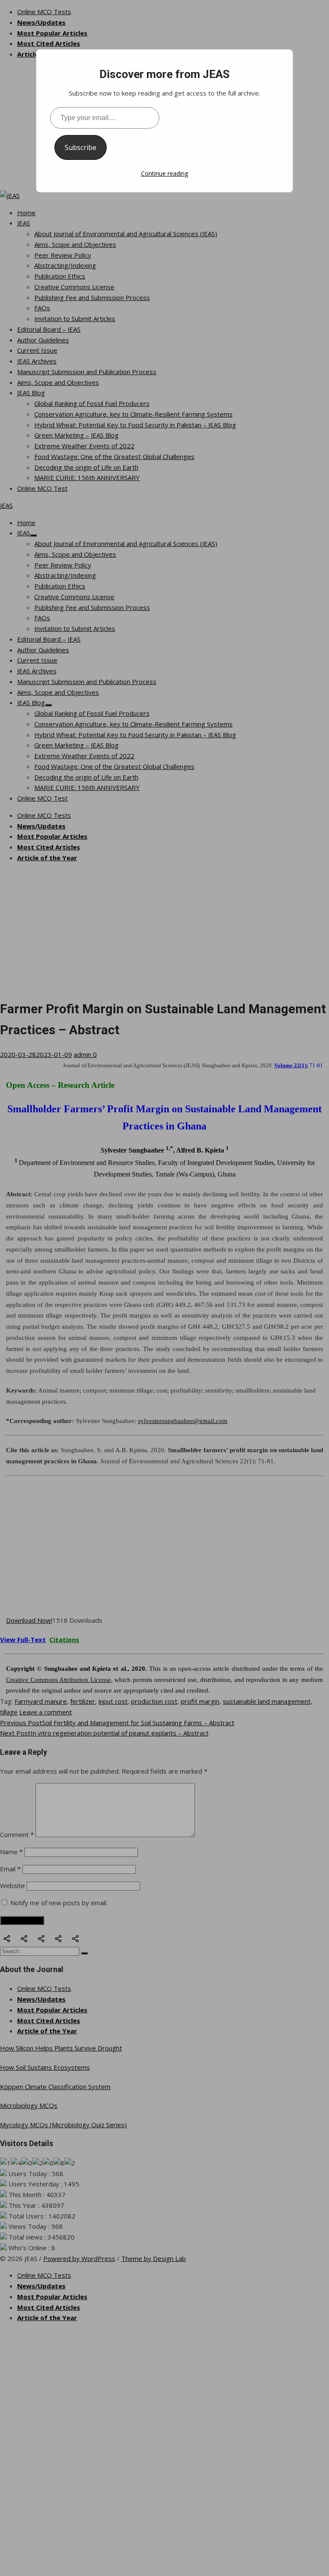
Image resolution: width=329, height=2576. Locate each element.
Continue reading (164, 173)
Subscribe (81, 147)
